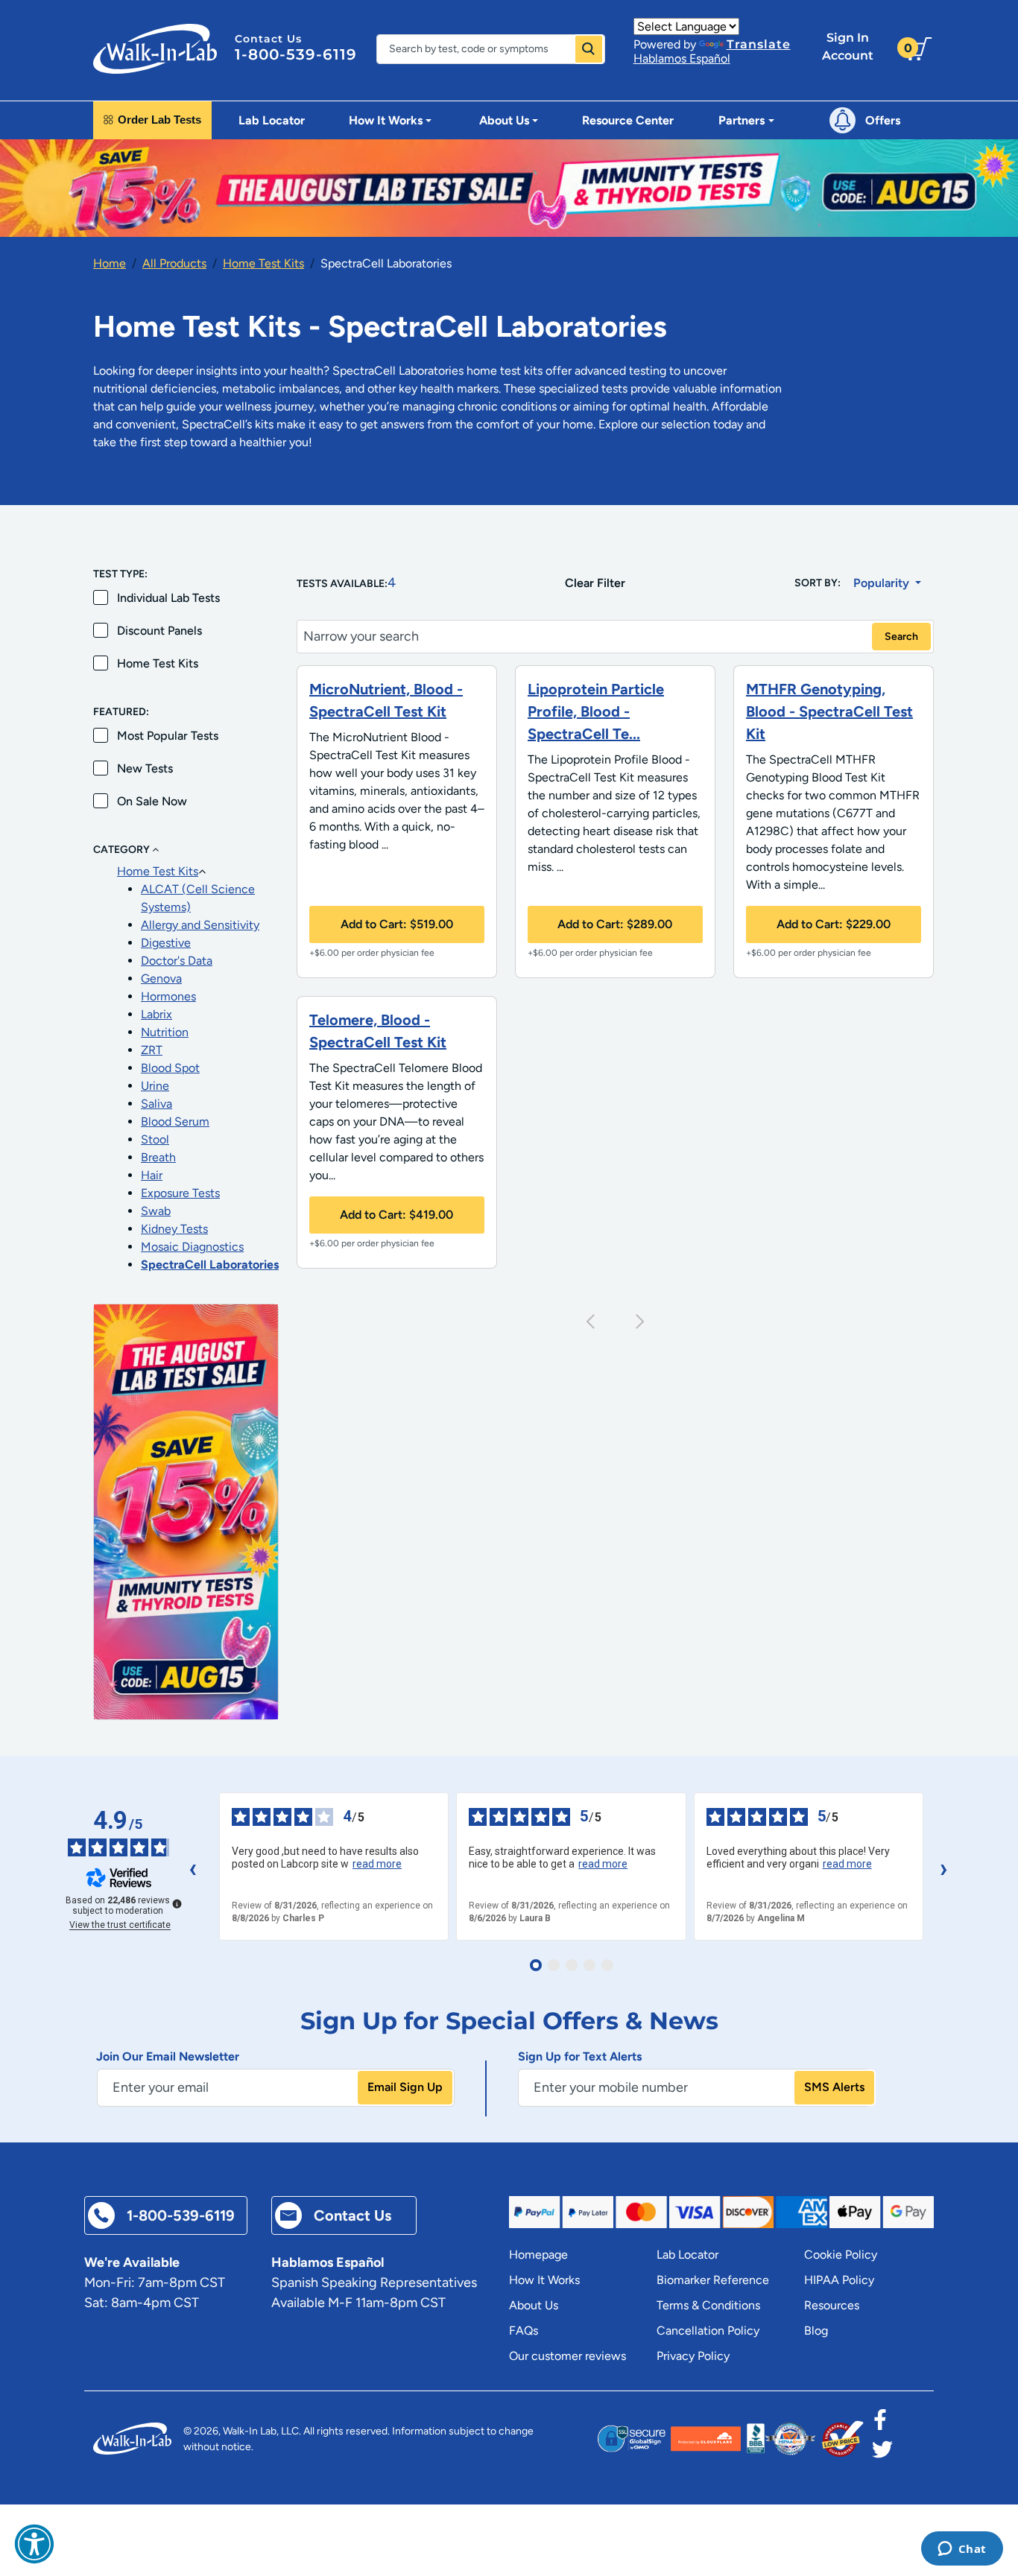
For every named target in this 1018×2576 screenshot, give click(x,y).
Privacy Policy (693, 2356)
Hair (152, 1175)
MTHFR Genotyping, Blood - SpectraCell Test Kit (829, 711)
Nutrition (165, 1032)
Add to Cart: (397, 924)
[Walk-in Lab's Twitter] (882, 2454)
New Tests (145, 768)
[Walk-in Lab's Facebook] (880, 2424)
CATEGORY (123, 850)
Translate (759, 44)
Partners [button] (742, 120)
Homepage (538, 2255)
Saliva (157, 1104)
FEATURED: (121, 712)
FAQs (524, 2331)
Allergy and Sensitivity (200, 925)
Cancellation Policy (708, 2331)
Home (110, 263)
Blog (816, 2331)
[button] (34, 2544)
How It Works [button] (386, 120)
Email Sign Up (405, 2087)
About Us (534, 2305)
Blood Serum (175, 1122)
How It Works (544, 2280)
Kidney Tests (174, 1229)
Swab (156, 1211)
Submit (589, 49)
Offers (883, 120)
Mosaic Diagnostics (192, 1247)
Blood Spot (170, 1068)
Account (848, 47)
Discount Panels (159, 631)
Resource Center (628, 120)
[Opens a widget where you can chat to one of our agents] (962, 2550)
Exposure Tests (180, 1193)
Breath (158, 1157)
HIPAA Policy (839, 2280)
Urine (155, 1086)
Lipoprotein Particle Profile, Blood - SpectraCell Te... (596, 711)
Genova (161, 978)
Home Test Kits (263, 263)
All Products (174, 263)
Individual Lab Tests (168, 598)
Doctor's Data (177, 961)
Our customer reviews (568, 2356)
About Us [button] (504, 120)
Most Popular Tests (168, 736)
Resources (832, 2305)
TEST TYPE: (120, 574)
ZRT (152, 1050)
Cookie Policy (841, 2255)
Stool (155, 1139)
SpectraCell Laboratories (210, 1265)
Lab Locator (272, 120)
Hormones (168, 996)
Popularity (883, 583)
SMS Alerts (834, 2087)
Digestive (166, 943)
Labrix (157, 1014)
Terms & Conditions (708, 2305)
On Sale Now (152, 801)
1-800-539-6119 (296, 54)
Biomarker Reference (713, 2280)
